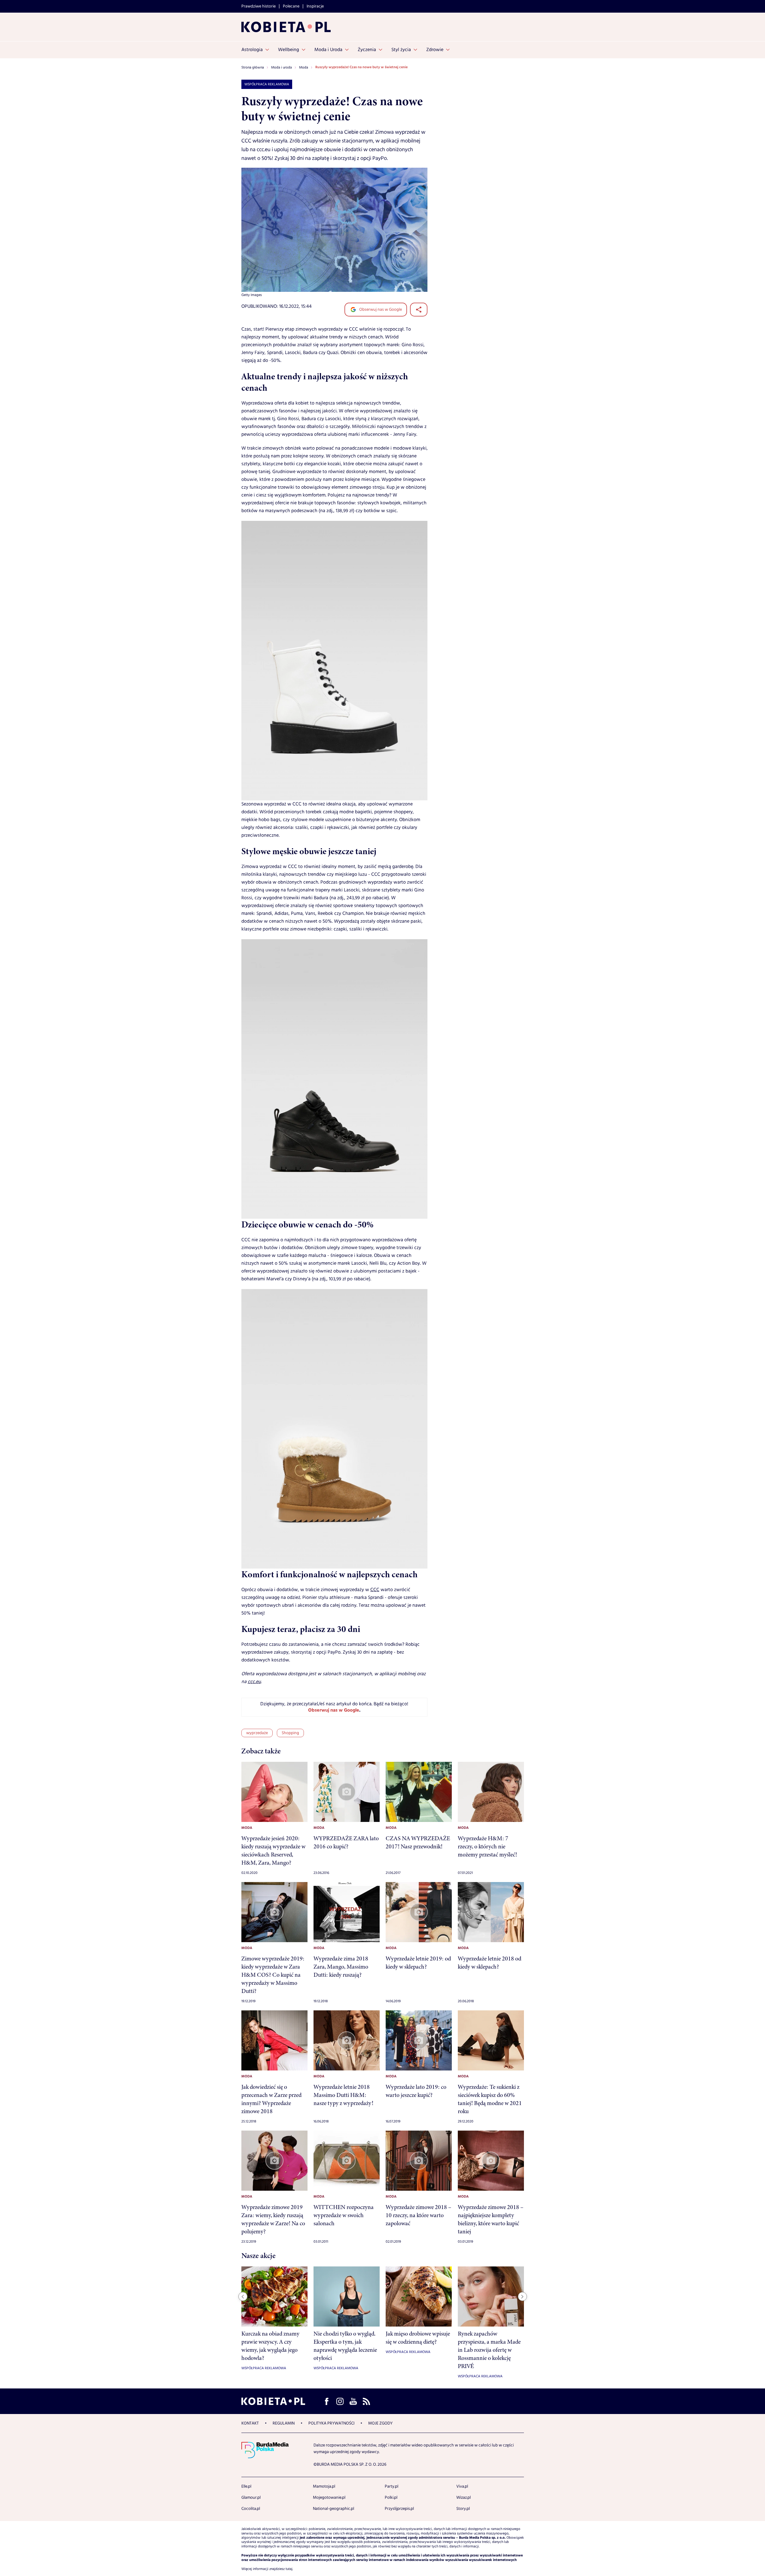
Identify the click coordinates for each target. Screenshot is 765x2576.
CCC (375, 1590)
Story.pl (463, 2509)
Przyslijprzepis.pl (399, 2509)
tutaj (289, 2569)
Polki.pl (391, 2498)
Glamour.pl (251, 2498)
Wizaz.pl (464, 2498)
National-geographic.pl (334, 2509)
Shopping (290, 1733)
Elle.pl (246, 2486)
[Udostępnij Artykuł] (419, 310)
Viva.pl (462, 2486)
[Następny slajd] (522, 2296)
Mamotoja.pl (324, 2486)
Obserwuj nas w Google (380, 310)
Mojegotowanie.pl (329, 2498)
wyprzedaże (257, 1733)
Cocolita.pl (251, 2509)
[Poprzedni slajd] (243, 2296)
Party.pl (392, 2486)
